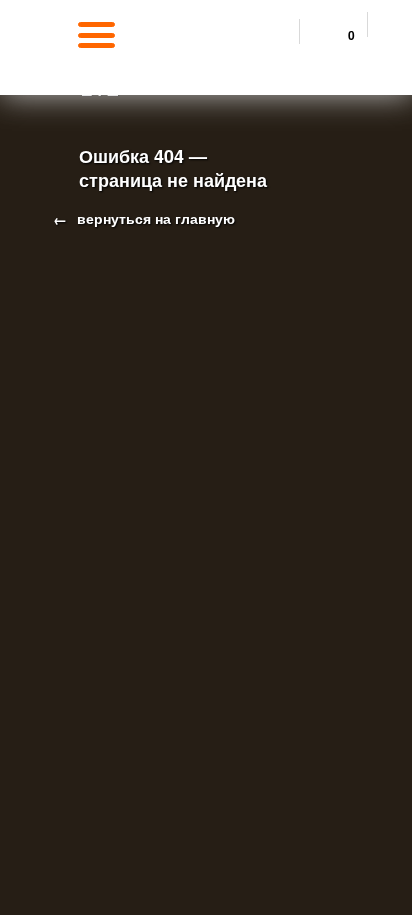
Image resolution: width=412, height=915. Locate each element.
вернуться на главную (154, 218)
